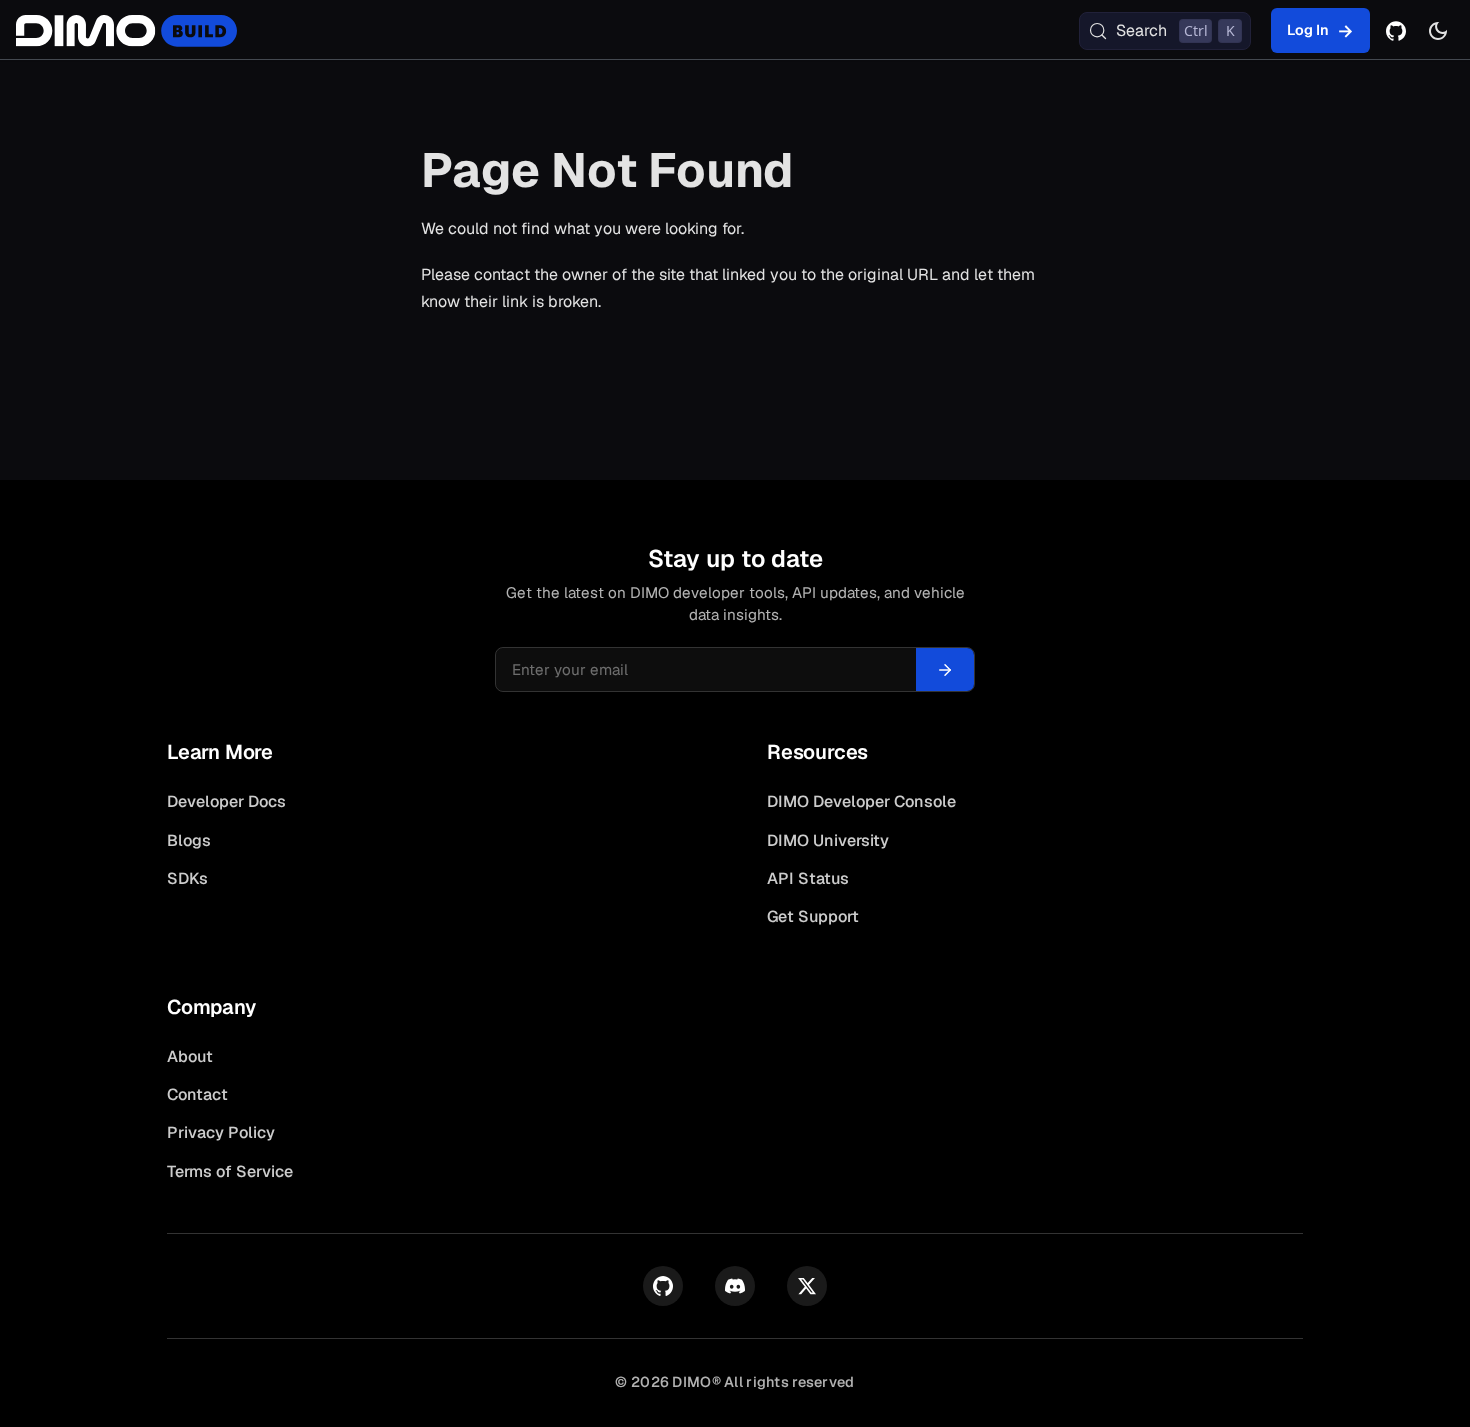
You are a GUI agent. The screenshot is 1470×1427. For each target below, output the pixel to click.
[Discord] (735, 1286)
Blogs (189, 840)
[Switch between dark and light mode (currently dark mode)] (1438, 31)
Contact (197, 1094)
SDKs (187, 878)
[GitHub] (1396, 31)
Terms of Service (230, 1171)
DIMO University (828, 840)
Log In (1308, 30)
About (190, 1056)
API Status (808, 878)
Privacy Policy (221, 1132)
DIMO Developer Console (861, 801)
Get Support (813, 916)
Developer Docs (226, 801)
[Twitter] (807, 1286)
